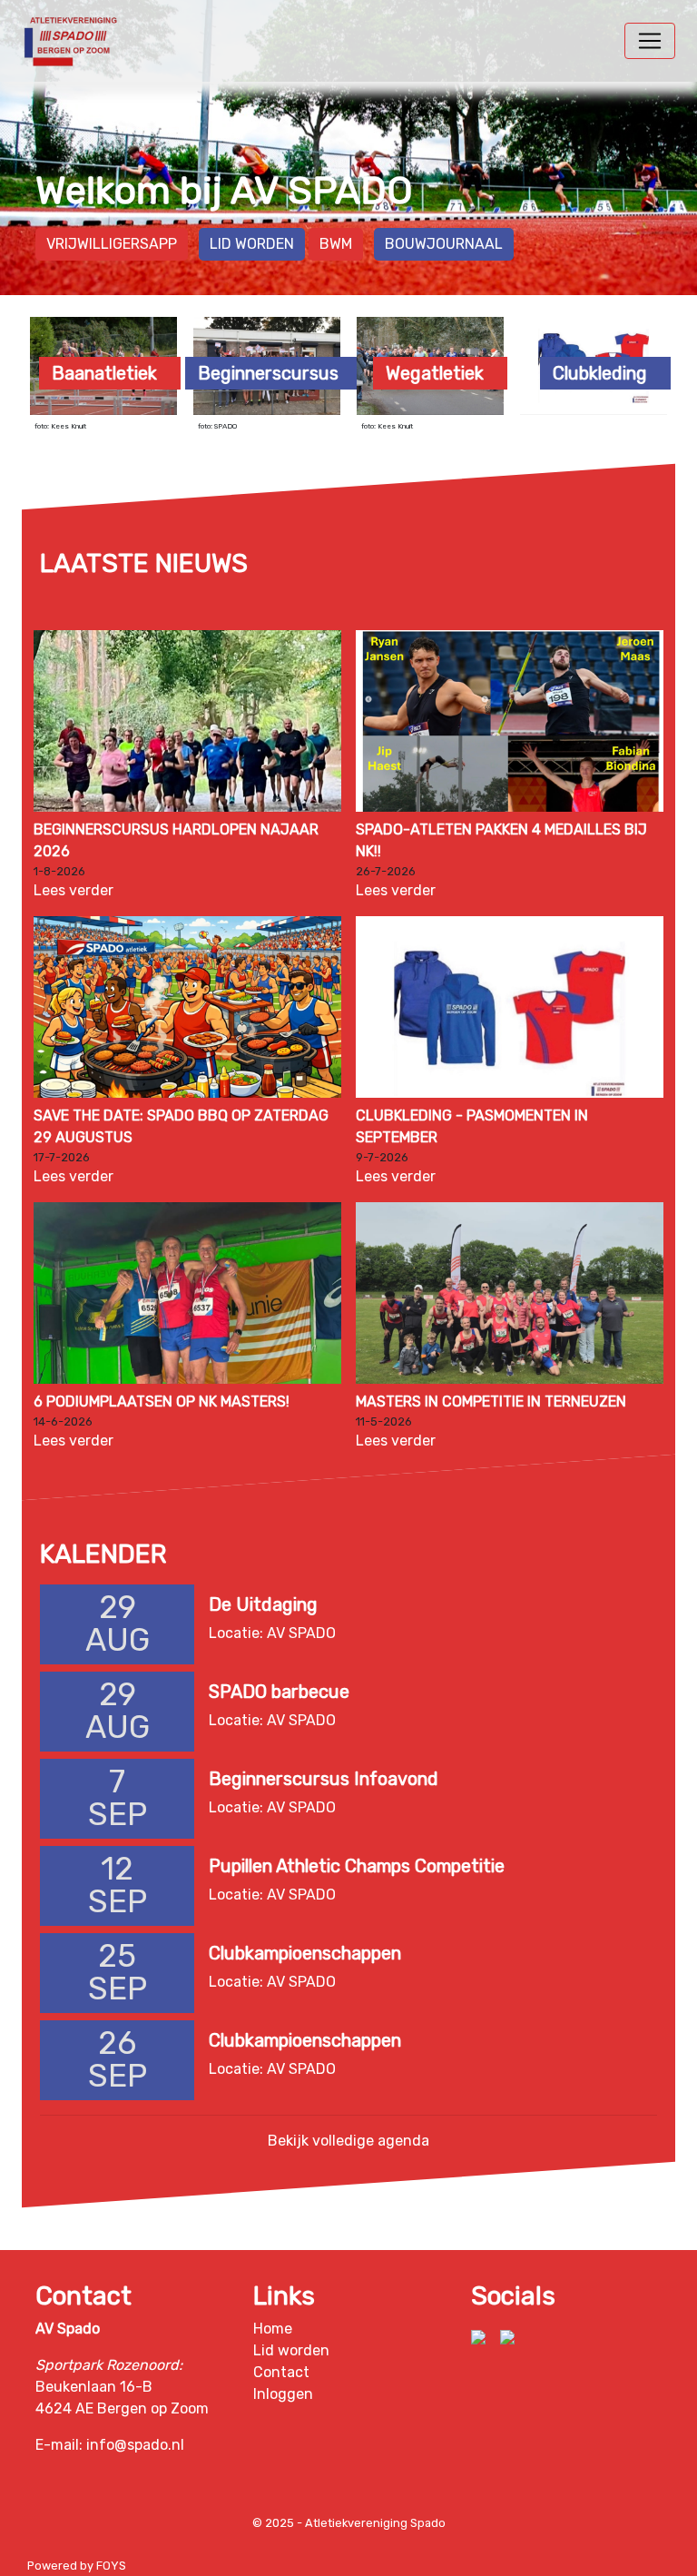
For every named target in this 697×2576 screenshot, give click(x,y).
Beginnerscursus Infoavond (324, 1779)
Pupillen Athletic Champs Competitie (357, 1866)
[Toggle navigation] (650, 41)
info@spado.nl (135, 2445)
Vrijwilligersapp (112, 244)
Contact (281, 2372)
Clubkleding (600, 373)
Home (273, 2329)
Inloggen (283, 2394)
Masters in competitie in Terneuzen (491, 1402)
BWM (336, 244)
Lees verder (74, 890)
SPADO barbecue (279, 1692)
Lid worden (252, 244)
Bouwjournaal (444, 244)
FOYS (111, 2566)
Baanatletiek (104, 373)
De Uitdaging (263, 1604)
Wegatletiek (435, 373)
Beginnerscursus (268, 373)
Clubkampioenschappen (305, 1953)
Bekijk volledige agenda (348, 2141)
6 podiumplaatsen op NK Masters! (162, 1402)
